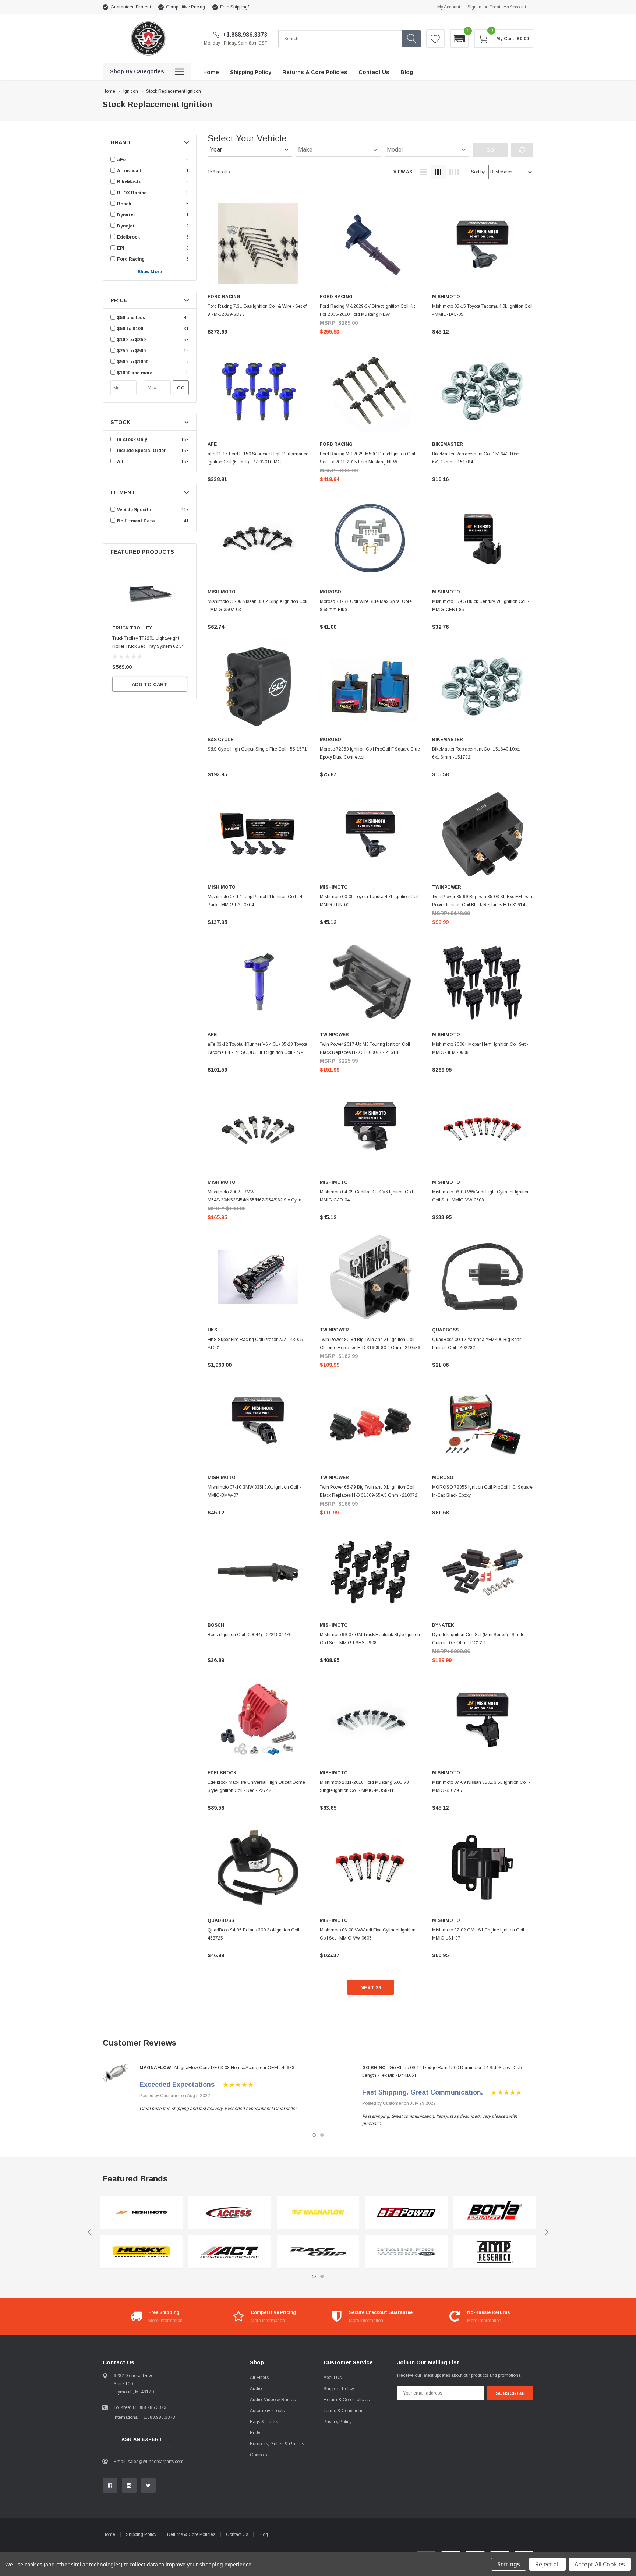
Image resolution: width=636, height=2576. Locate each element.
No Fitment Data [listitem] (136, 521)
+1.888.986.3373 (244, 35)
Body (255, 2433)
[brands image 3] (230, 2212)
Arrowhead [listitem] (129, 171)
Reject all (547, 2564)
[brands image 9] (495, 2212)
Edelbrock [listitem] (128, 237)
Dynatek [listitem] (126, 215)
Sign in (474, 7)
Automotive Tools (267, 2411)
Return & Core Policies (347, 2400)
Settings (509, 2564)
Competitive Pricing (185, 7)
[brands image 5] (318, 2212)
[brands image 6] (318, 2252)
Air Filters (259, 2378)
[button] (459, 39)
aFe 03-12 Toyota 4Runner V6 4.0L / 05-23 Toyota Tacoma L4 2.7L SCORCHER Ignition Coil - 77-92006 (257, 1052)
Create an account (508, 7)
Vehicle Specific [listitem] (135, 510)
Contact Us (237, 2534)
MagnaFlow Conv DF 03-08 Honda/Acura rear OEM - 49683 (234, 2068)
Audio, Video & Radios (273, 2400)
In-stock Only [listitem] (132, 440)
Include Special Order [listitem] (141, 451)
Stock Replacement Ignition (174, 91)
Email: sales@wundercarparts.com (149, 2462)
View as (403, 172)
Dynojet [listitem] (126, 226)
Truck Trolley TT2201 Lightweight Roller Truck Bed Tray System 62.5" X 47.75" (148, 646)
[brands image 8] (406, 2252)
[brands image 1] (141, 2212)
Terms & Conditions (343, 2411)
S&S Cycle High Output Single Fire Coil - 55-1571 (257, 749)
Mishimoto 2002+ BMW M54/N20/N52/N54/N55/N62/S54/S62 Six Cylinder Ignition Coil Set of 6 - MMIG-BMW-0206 (258, 1200)
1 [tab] (314, 2135)
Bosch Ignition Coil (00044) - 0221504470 (250, 1635)
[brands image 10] (495, 2252)
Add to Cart (150, 684)
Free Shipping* (235, 7)
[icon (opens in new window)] (110, 2485)
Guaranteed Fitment (131, 7)
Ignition (131, 91)
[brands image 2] (141, 2252)
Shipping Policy (339, 2389)
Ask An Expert (142, 2439)
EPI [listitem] (121, 248)
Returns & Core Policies (191, 2534)
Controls (258, 2455)
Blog (263, 2534)
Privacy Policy (338, 2422)
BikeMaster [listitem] (130, 182)
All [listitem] (120, 462)
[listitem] (149, 318)
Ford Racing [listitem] (131, 259)
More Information (165, 2321)
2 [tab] (322, 2135)
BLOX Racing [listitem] (132, 193)
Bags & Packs (264, 2422)
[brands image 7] (406, 2212)
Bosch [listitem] (124, 204)
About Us (333, 2378)
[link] (150, 594)
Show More (150, 272)
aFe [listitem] (121, 160)
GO (181, 388)
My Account (449, 7)
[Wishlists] (435, 39)
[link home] (148, 38)
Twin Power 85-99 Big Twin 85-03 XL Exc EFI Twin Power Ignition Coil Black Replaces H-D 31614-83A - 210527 (482, 905)
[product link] (258, 244)
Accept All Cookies (600, 2564)
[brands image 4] (230, 2252)
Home (109, 91)
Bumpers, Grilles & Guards (277, 2444)
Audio (256, 2389)
